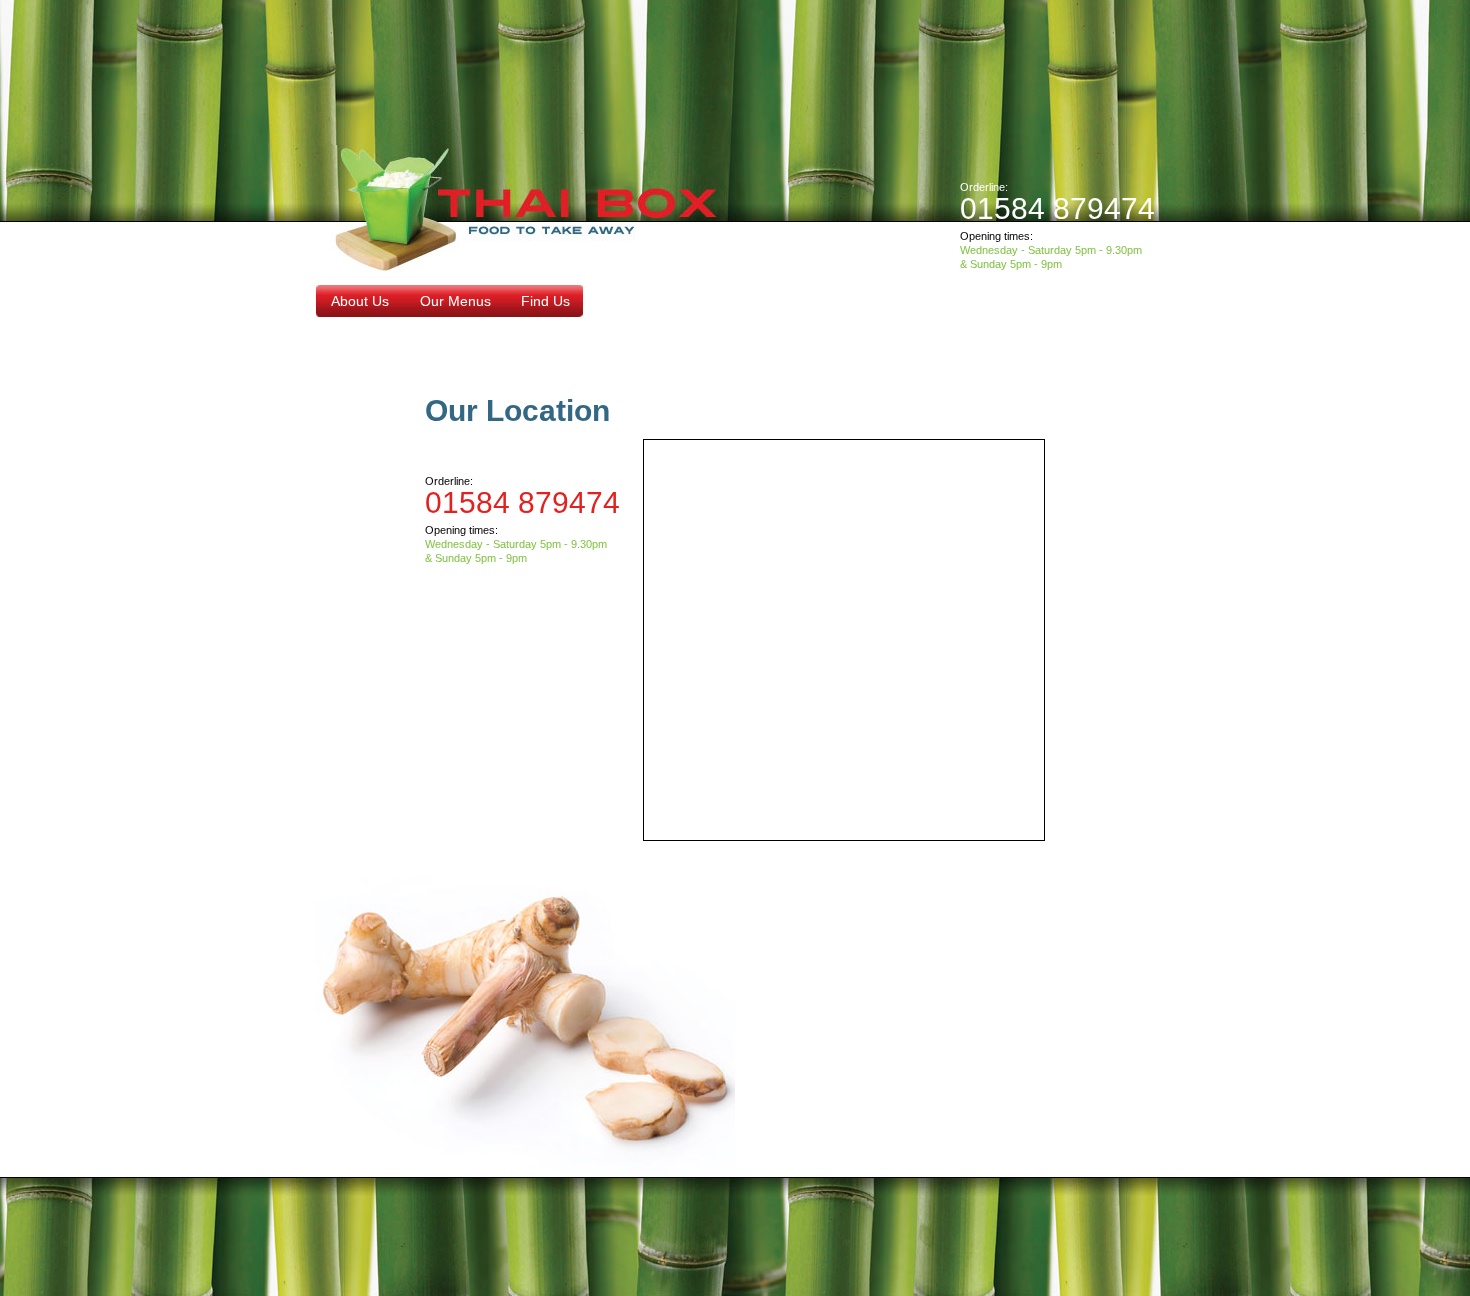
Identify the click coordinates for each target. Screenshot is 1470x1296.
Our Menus (455, 301)
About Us (360, 301)
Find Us (545, 301)
